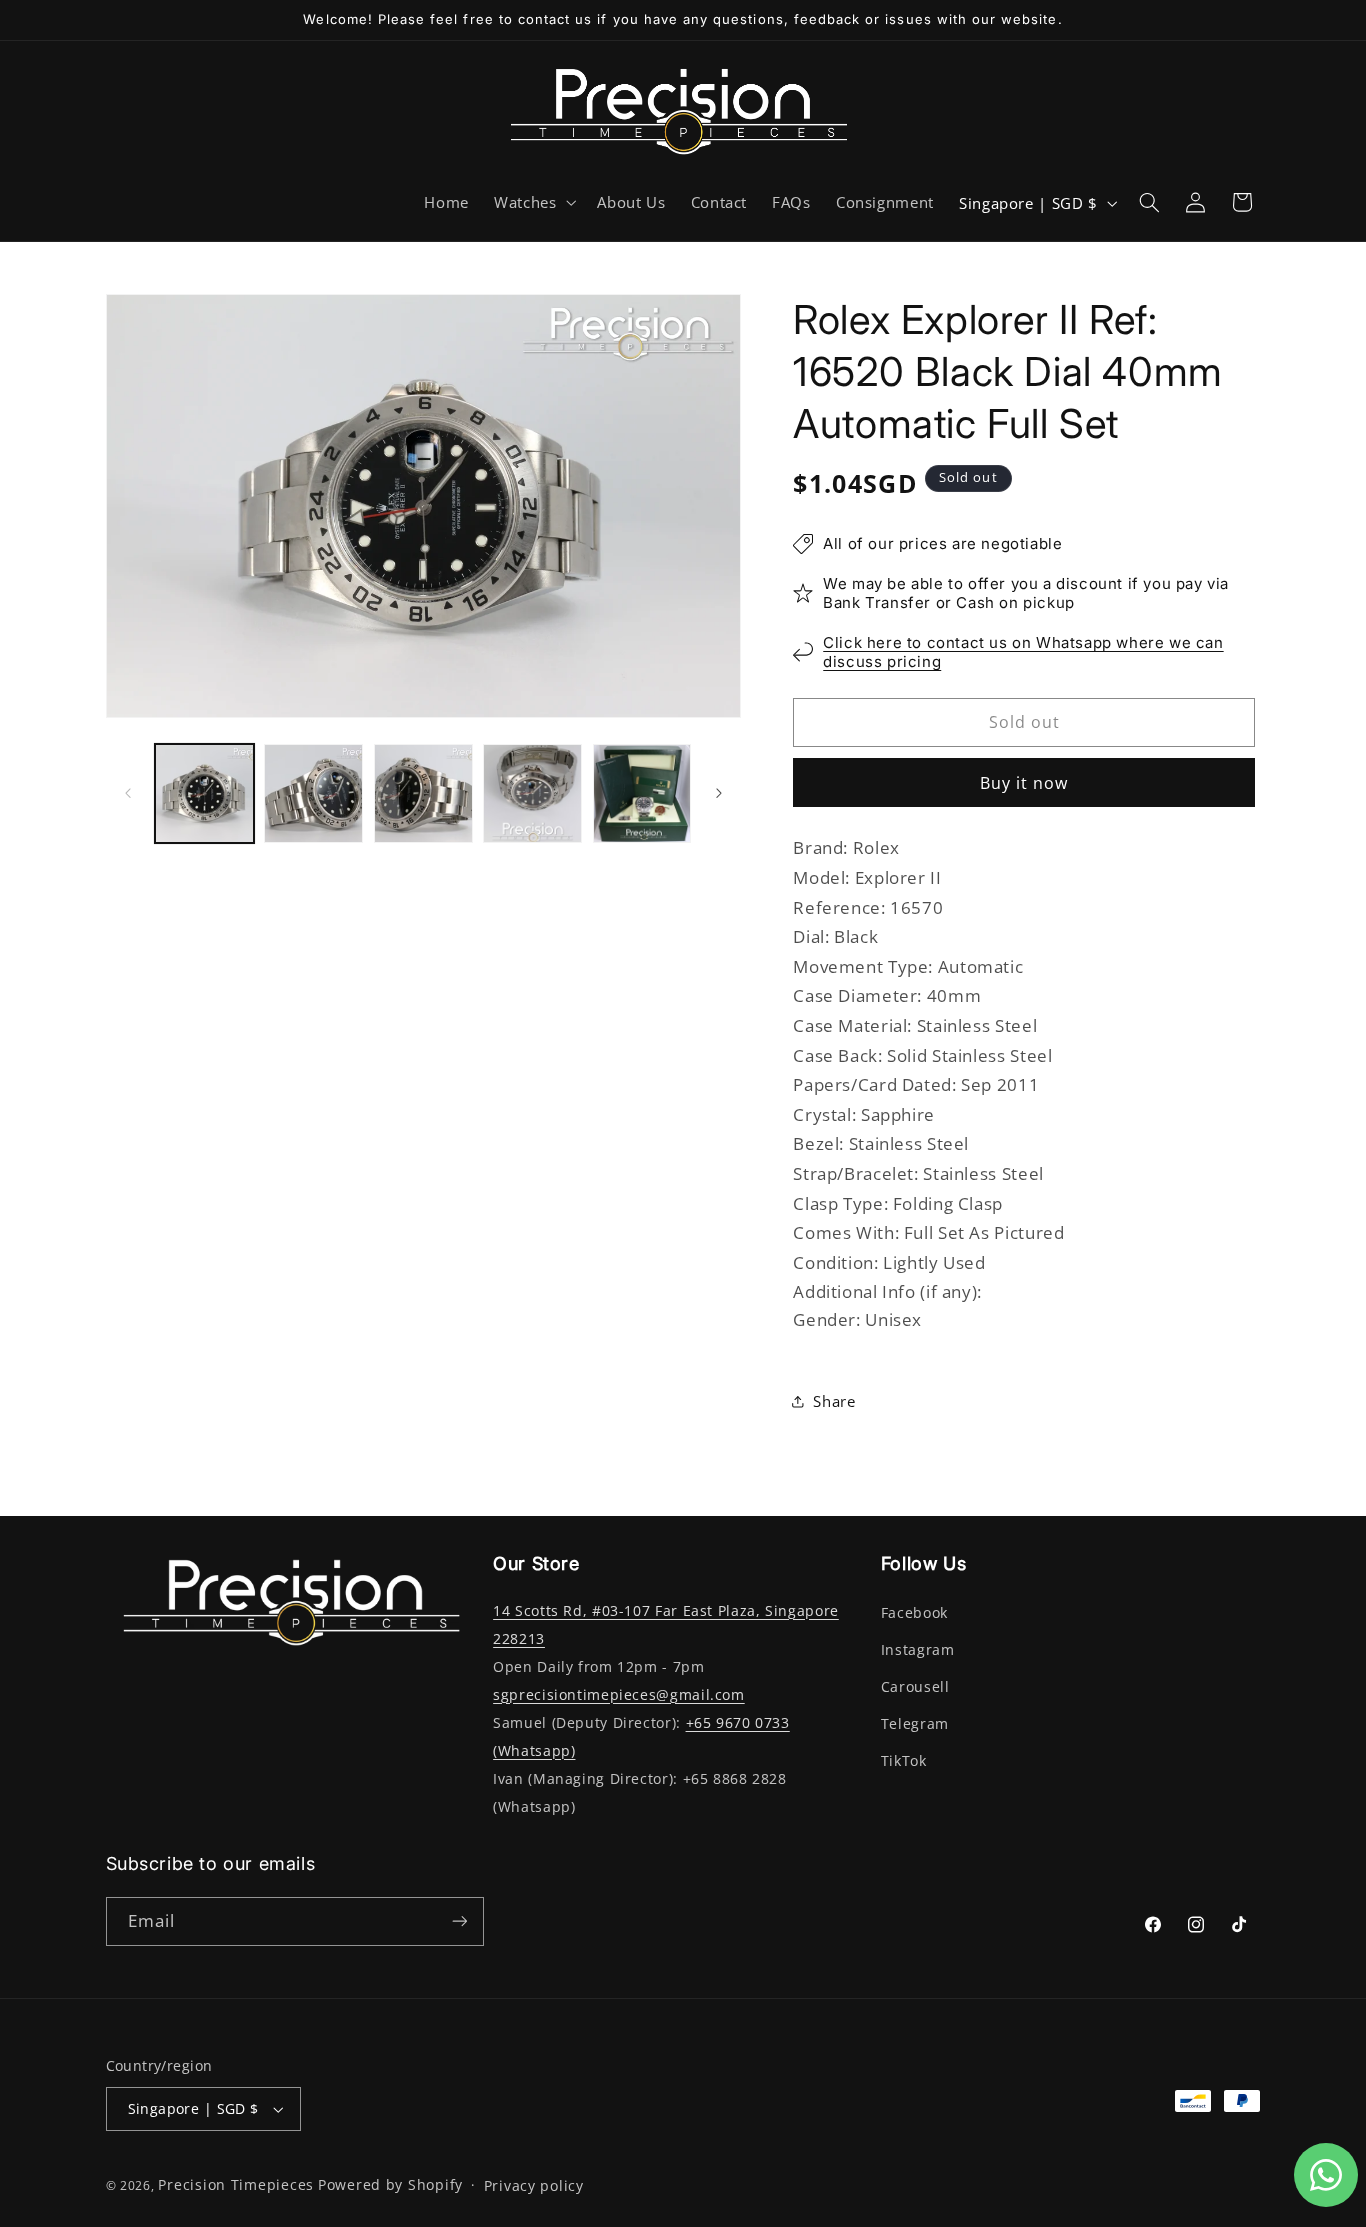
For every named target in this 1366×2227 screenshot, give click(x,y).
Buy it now (1024, 783)
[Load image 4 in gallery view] (532, 793)
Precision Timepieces (236, 2185)
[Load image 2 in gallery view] (313, 793)
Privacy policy (534, 2186)
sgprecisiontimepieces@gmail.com (619, 1695)
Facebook (914, 1613)
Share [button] (834, 1400)
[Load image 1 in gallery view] (204, 793)
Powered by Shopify (390, 2185)
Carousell (915, 1687)
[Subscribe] (459, 1921)
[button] (532, 203)
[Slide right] (719, 793)
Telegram (915, 1724)
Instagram (918, 1650)
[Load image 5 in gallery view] (642, 793)
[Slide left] (128, 793)
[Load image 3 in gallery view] (423, 793)
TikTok (904, 1761)
